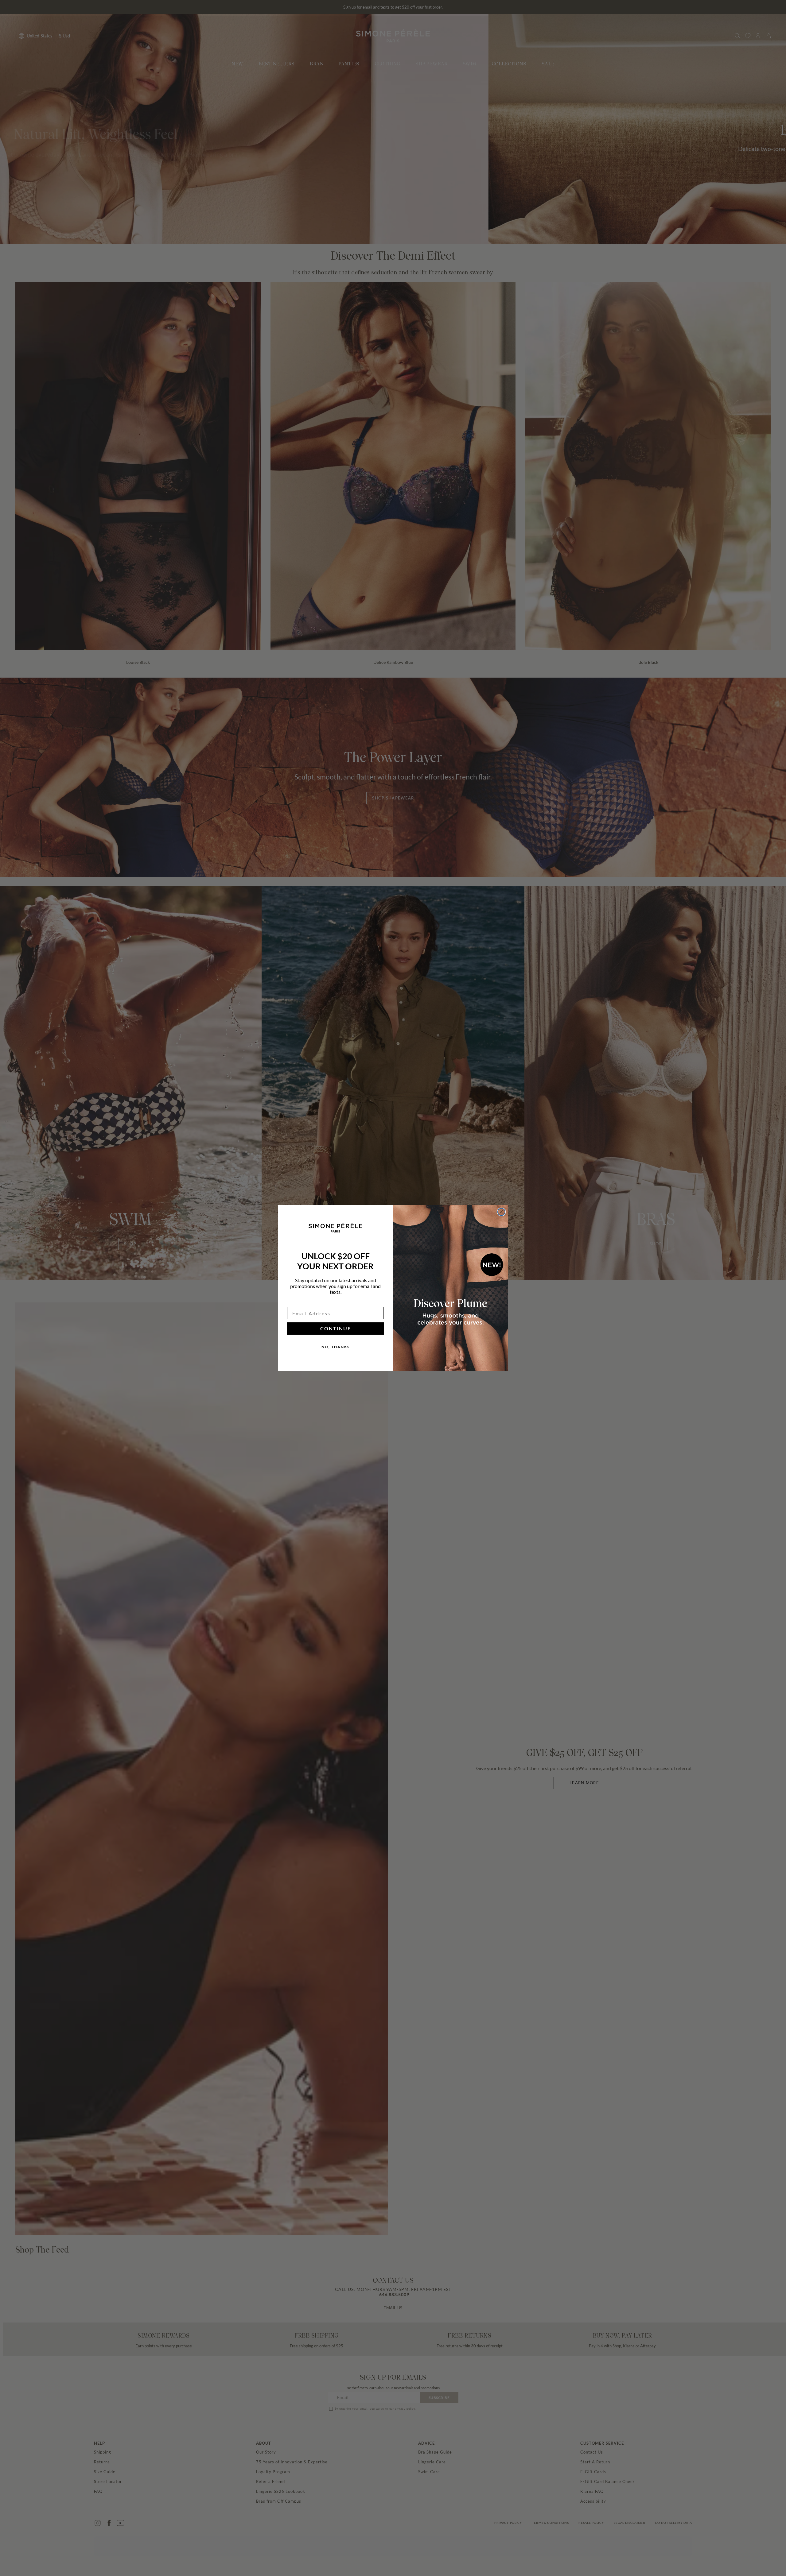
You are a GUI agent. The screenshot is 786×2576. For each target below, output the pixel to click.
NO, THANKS (336, 1347)
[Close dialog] (501, 1212)
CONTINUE (336, 1328)
